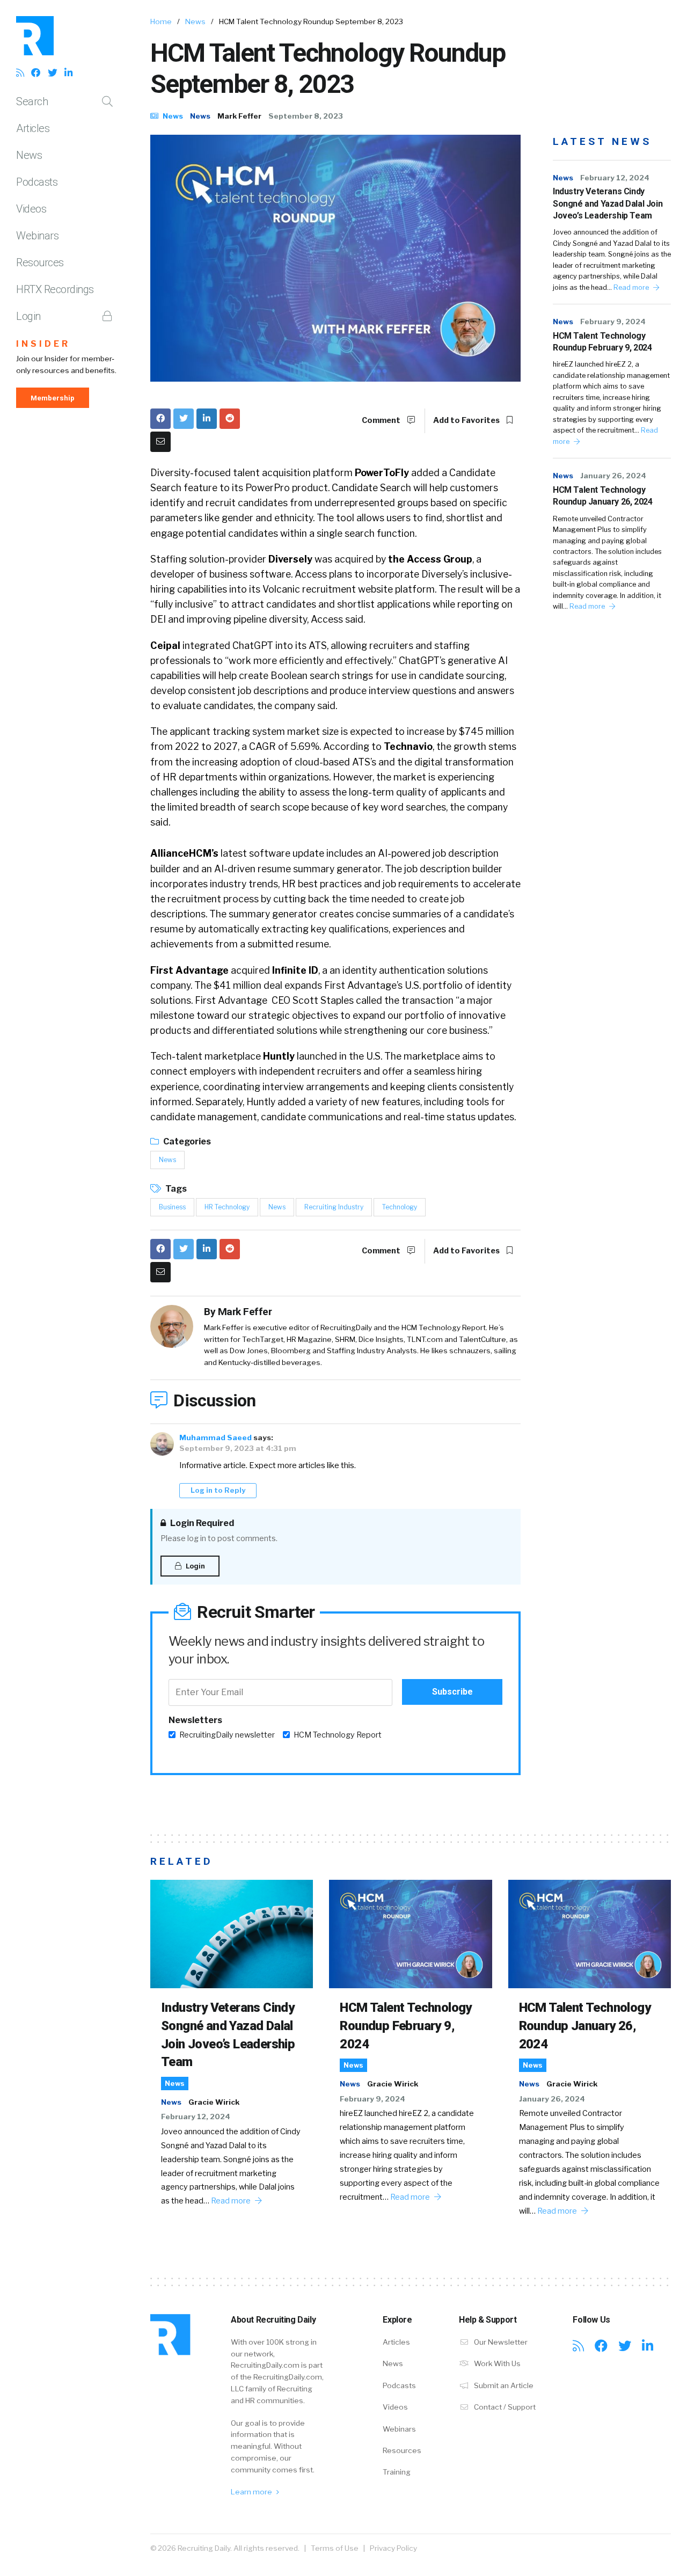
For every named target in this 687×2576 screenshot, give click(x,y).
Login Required (201, 1523)
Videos (31, 209)
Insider (43, 344)
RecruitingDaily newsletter (227, 1735)
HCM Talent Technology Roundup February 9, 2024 (602, 342)
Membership (53, 398)
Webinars (37, 236)
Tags (175, 1189)
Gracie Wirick (214, 2102)
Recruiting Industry (334, 1207)
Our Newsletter (500, 2342)
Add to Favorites (467, 420)
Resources (40, 262)
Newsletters (195, 1720)
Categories (186, 1141)
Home (161, 21)
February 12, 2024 (615, 178)
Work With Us (496, 2363)
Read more (632, 287)
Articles (33, 128)
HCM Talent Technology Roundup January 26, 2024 (602, 496)
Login (28, 316)
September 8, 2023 (306, 116)
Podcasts (37, 182)
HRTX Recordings (55, 289)
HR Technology (227, 1207)
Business (172, 1207)
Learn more (252, 2492)
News (29, 155)
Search (32, 101)
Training (397, 2472)
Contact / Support (504, 2407)
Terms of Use (335, 2548)
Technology (400, 1207)
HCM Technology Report (338, 1735)
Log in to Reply (218, 1490)
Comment (382, 420)
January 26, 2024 (613, 476)
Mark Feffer (239, 116)
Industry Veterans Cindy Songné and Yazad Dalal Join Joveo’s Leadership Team (608, 203)
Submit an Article (503, 2385)
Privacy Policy (393, 2548)
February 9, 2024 (613, 322)
